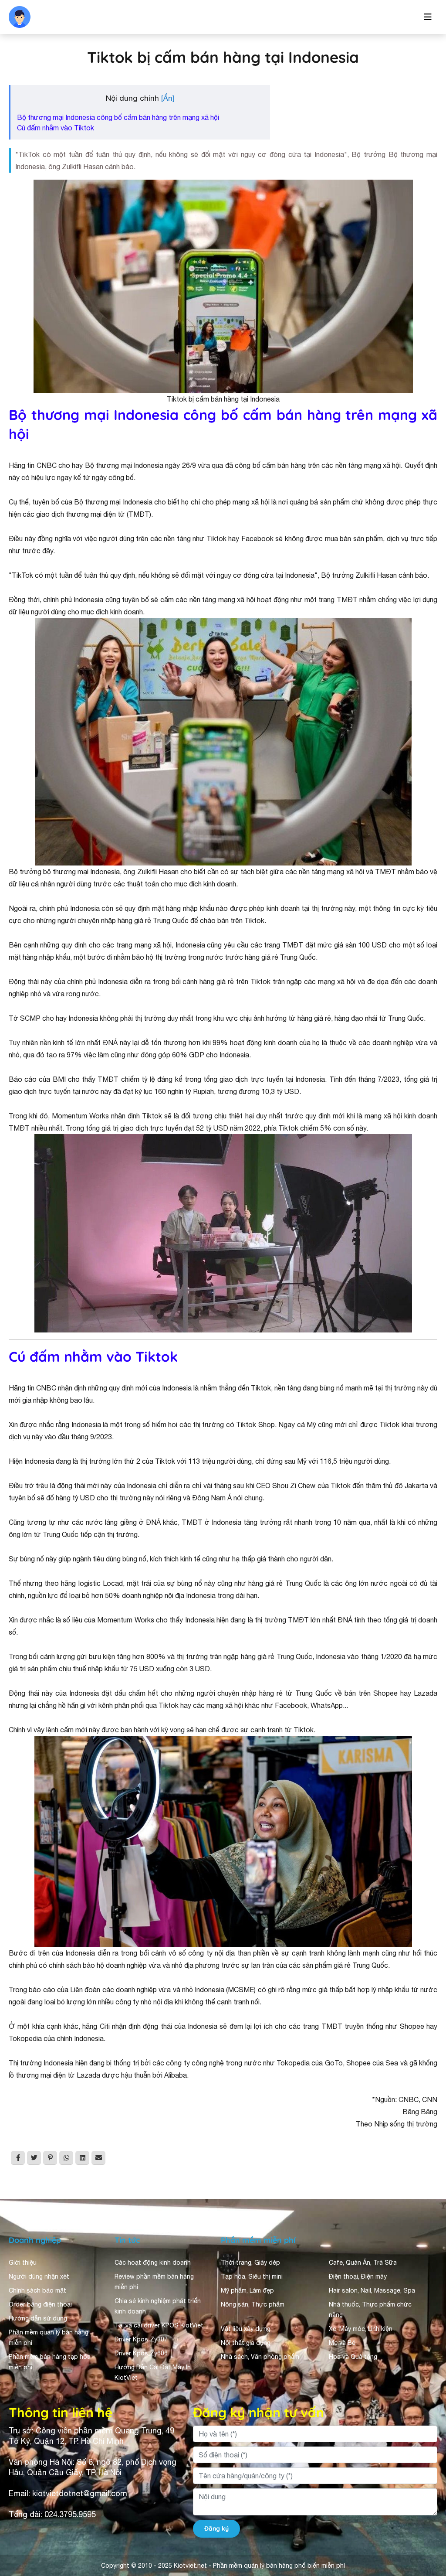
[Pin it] (50, 2158)
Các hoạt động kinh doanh (153, 2263)
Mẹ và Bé (342, 2343)
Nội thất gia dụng (246, 2343)
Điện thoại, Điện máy (358, 2276)
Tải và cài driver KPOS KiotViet (159, 2325)
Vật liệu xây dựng (246, 2329)
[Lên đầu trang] (427, 2535)
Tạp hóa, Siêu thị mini (252, 2276)
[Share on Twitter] (34, 2158)
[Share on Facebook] (18, 2158)
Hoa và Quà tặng (353, 2357)
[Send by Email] (98, 2158)
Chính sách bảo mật (37, 2290)
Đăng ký (216, 2528)
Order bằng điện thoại (40, 2304)
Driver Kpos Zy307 (141, 2339)
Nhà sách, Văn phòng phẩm (260, 2357)
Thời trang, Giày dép (250, 2263)
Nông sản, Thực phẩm (253, 2304)
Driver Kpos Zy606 (141, 2353)
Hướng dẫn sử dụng (38, 2318)
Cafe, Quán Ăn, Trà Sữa (363, 2263)
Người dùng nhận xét (39, 2276)
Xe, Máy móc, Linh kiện (361, 2329)
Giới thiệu (23, 2263)
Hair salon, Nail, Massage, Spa (372, 2290)
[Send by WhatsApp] (66, 2158)
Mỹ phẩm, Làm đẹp (247, 2290)
